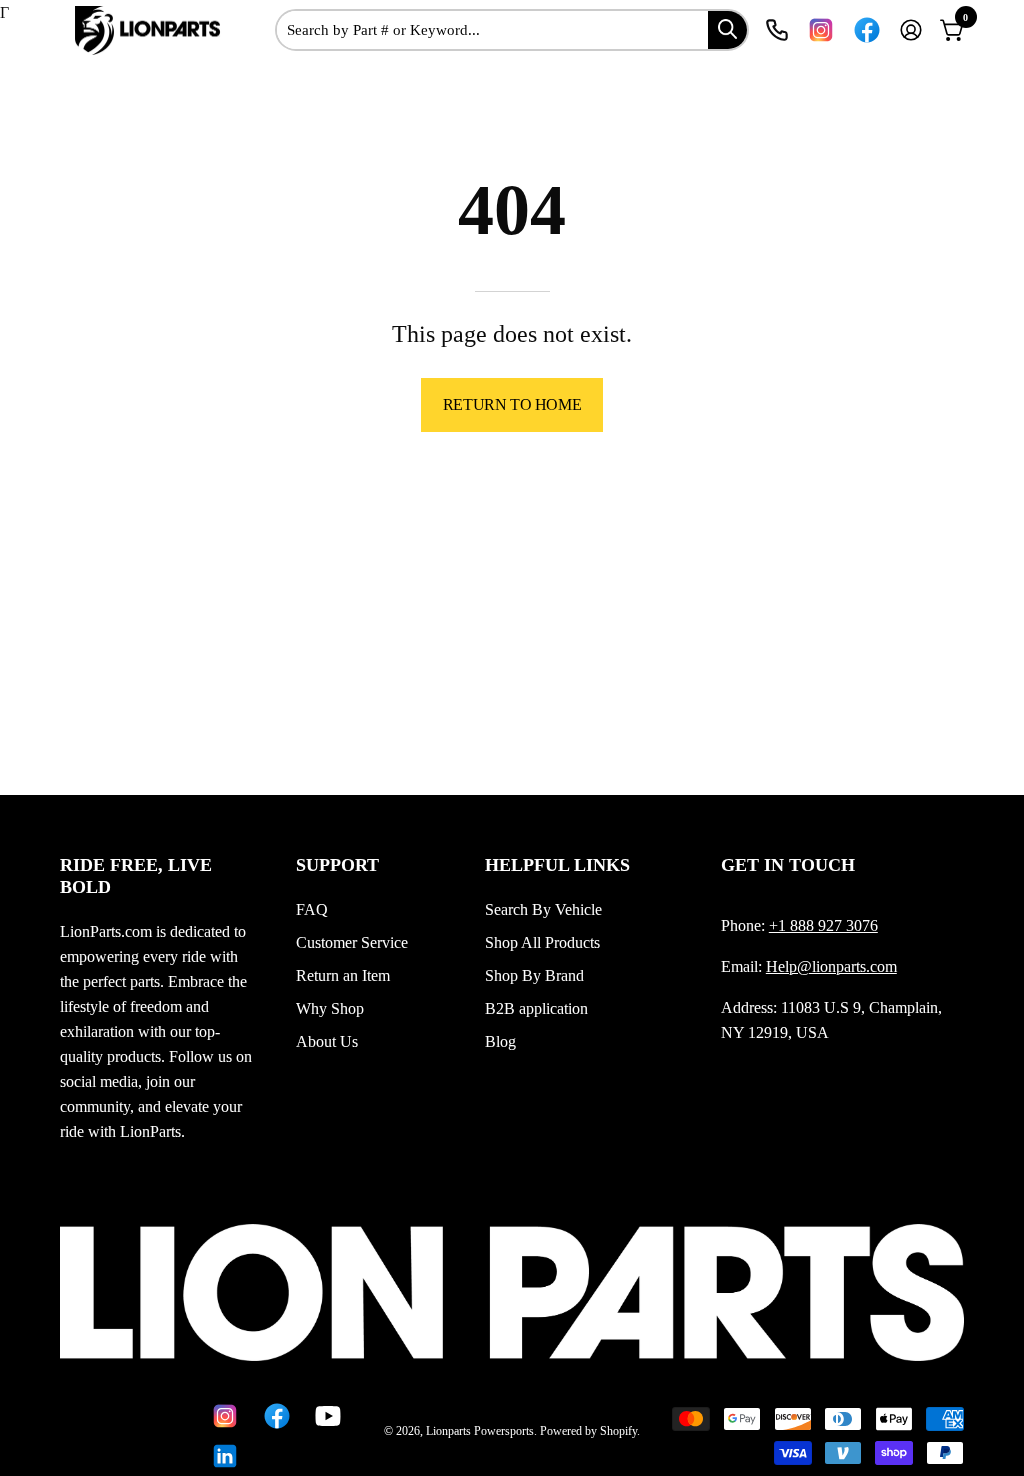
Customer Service (352, 942)
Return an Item (343, 975)
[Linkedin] (223, 1456)
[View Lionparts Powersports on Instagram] (821, 30)
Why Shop (330, 1008)
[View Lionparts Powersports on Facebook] (867, 30)
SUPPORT (337, 865)
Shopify (618, 1431)
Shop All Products (542, 942)
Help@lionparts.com (831, 966)
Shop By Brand (534, 975)
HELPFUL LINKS (557, 865)
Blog (500, 1041)
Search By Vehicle (543, 909)
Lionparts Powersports (480, 1431)
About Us (327, 1041)
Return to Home (512, 404)
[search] (727, 29)
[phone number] (777, 30)
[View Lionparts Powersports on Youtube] (326, 1416)
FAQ (312, 909)
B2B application (536, 1008)
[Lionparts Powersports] (150, 31)
